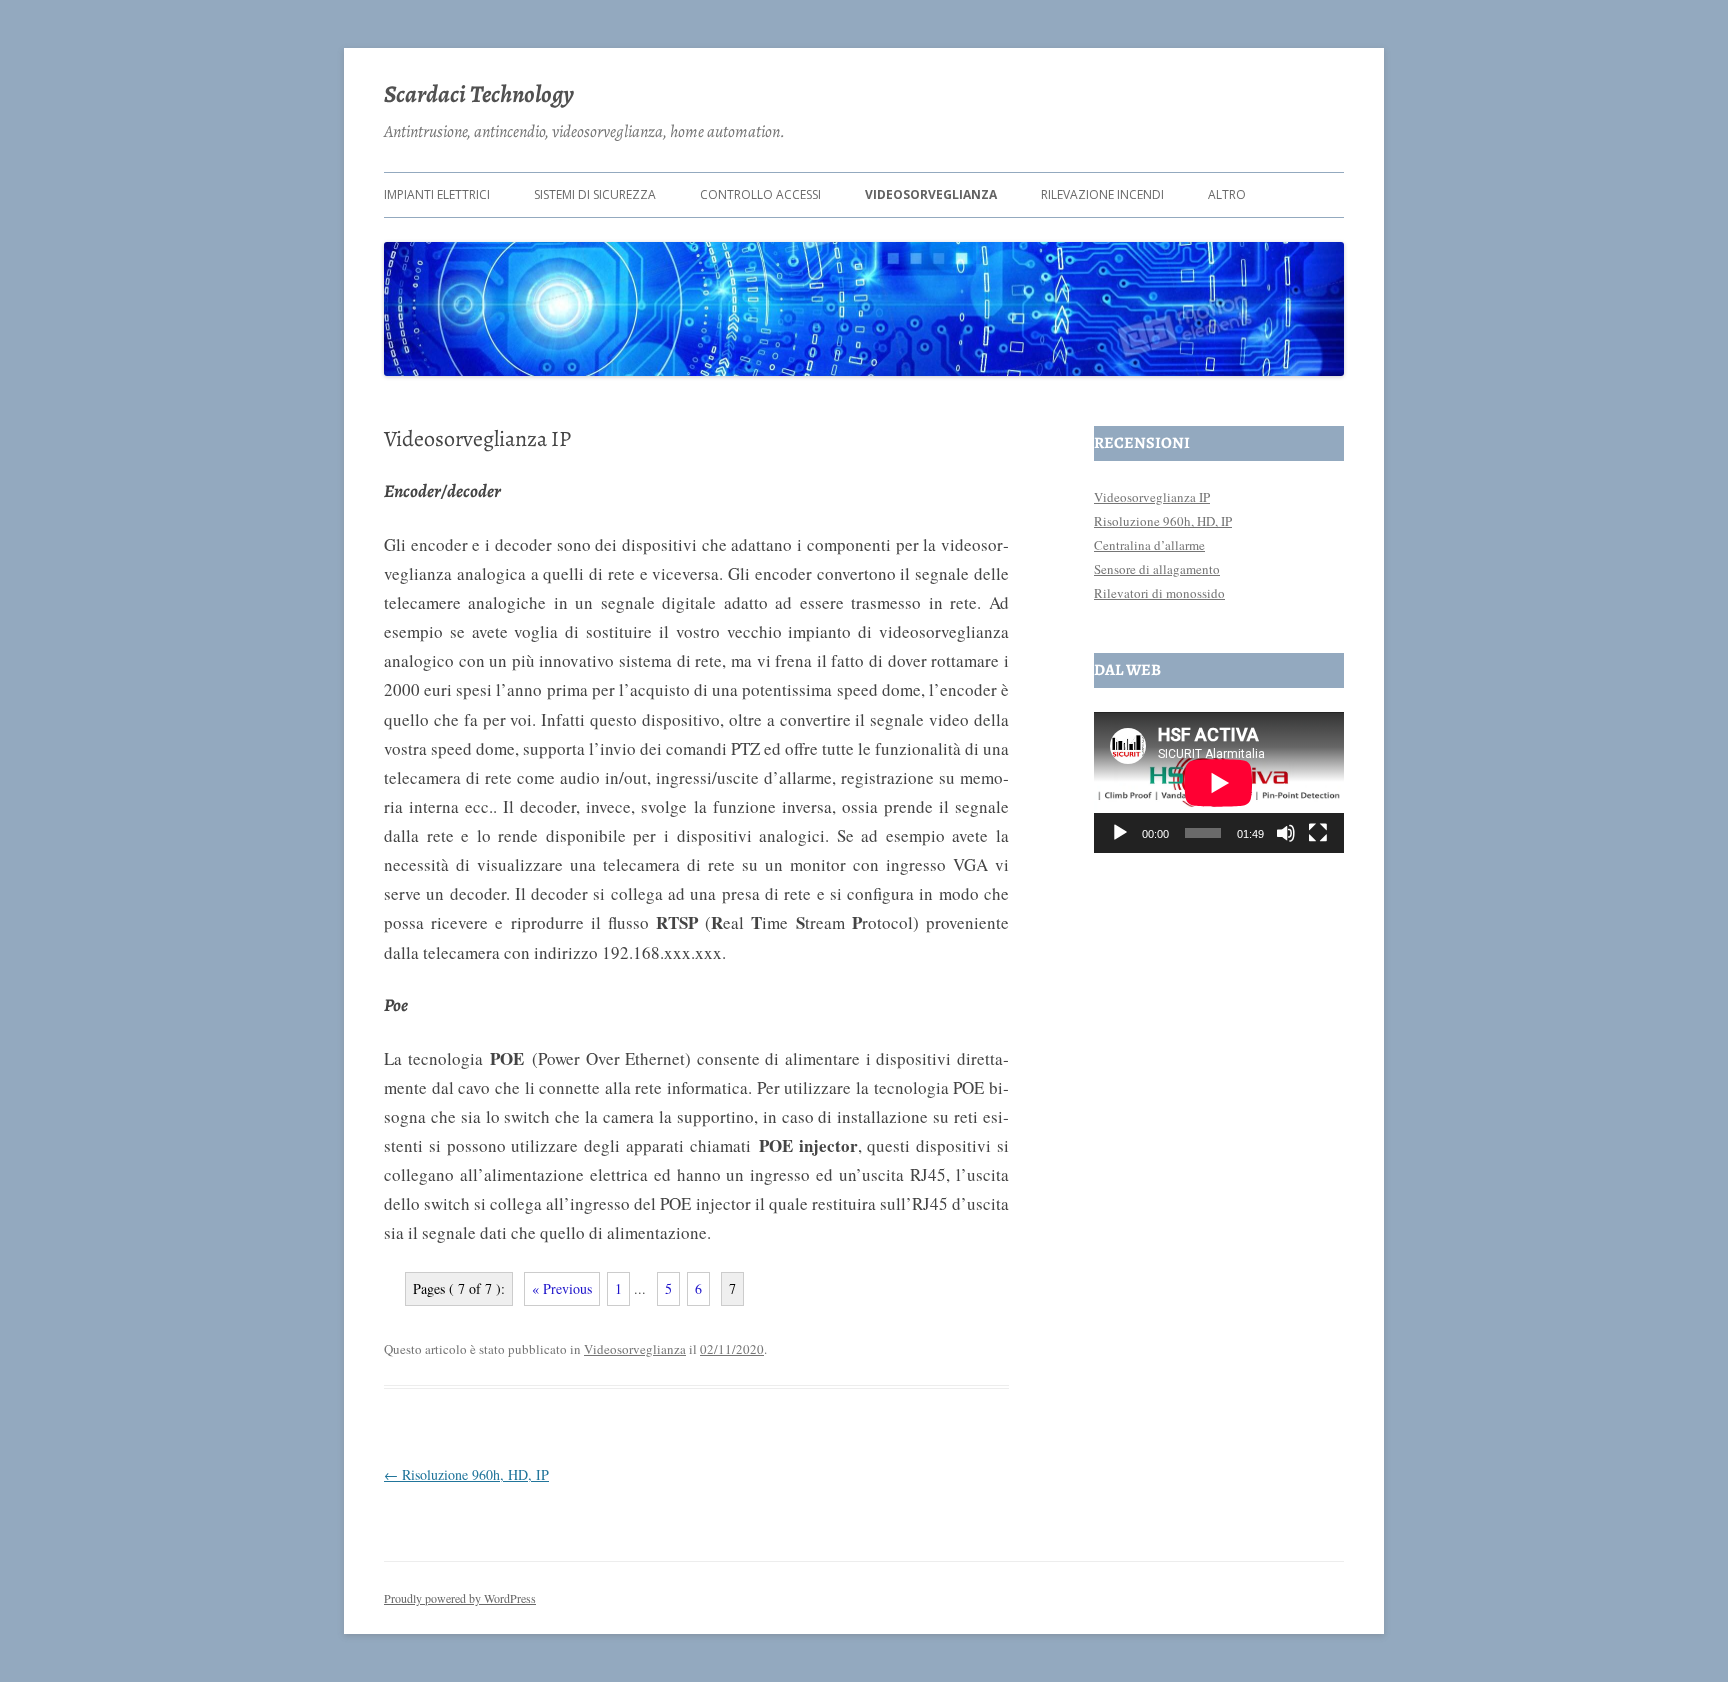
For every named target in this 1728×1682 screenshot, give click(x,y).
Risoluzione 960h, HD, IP (466, 1474)
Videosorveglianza (931, 194)
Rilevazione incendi (1102, 194)
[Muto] (1286, 833)
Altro (1227, 194)
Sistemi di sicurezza (595, 194)
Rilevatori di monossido (1159, 593)
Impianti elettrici (437, 194)
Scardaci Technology (479, 94)
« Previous (562, 1288)
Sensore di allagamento (1157, 569)
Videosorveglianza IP (1152, 497)
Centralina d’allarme (1149, 545)
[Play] (1120, 833)
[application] (1219, 782)
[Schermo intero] (1318, 833)
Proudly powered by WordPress (460, 1598)
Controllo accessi (760, 194)
